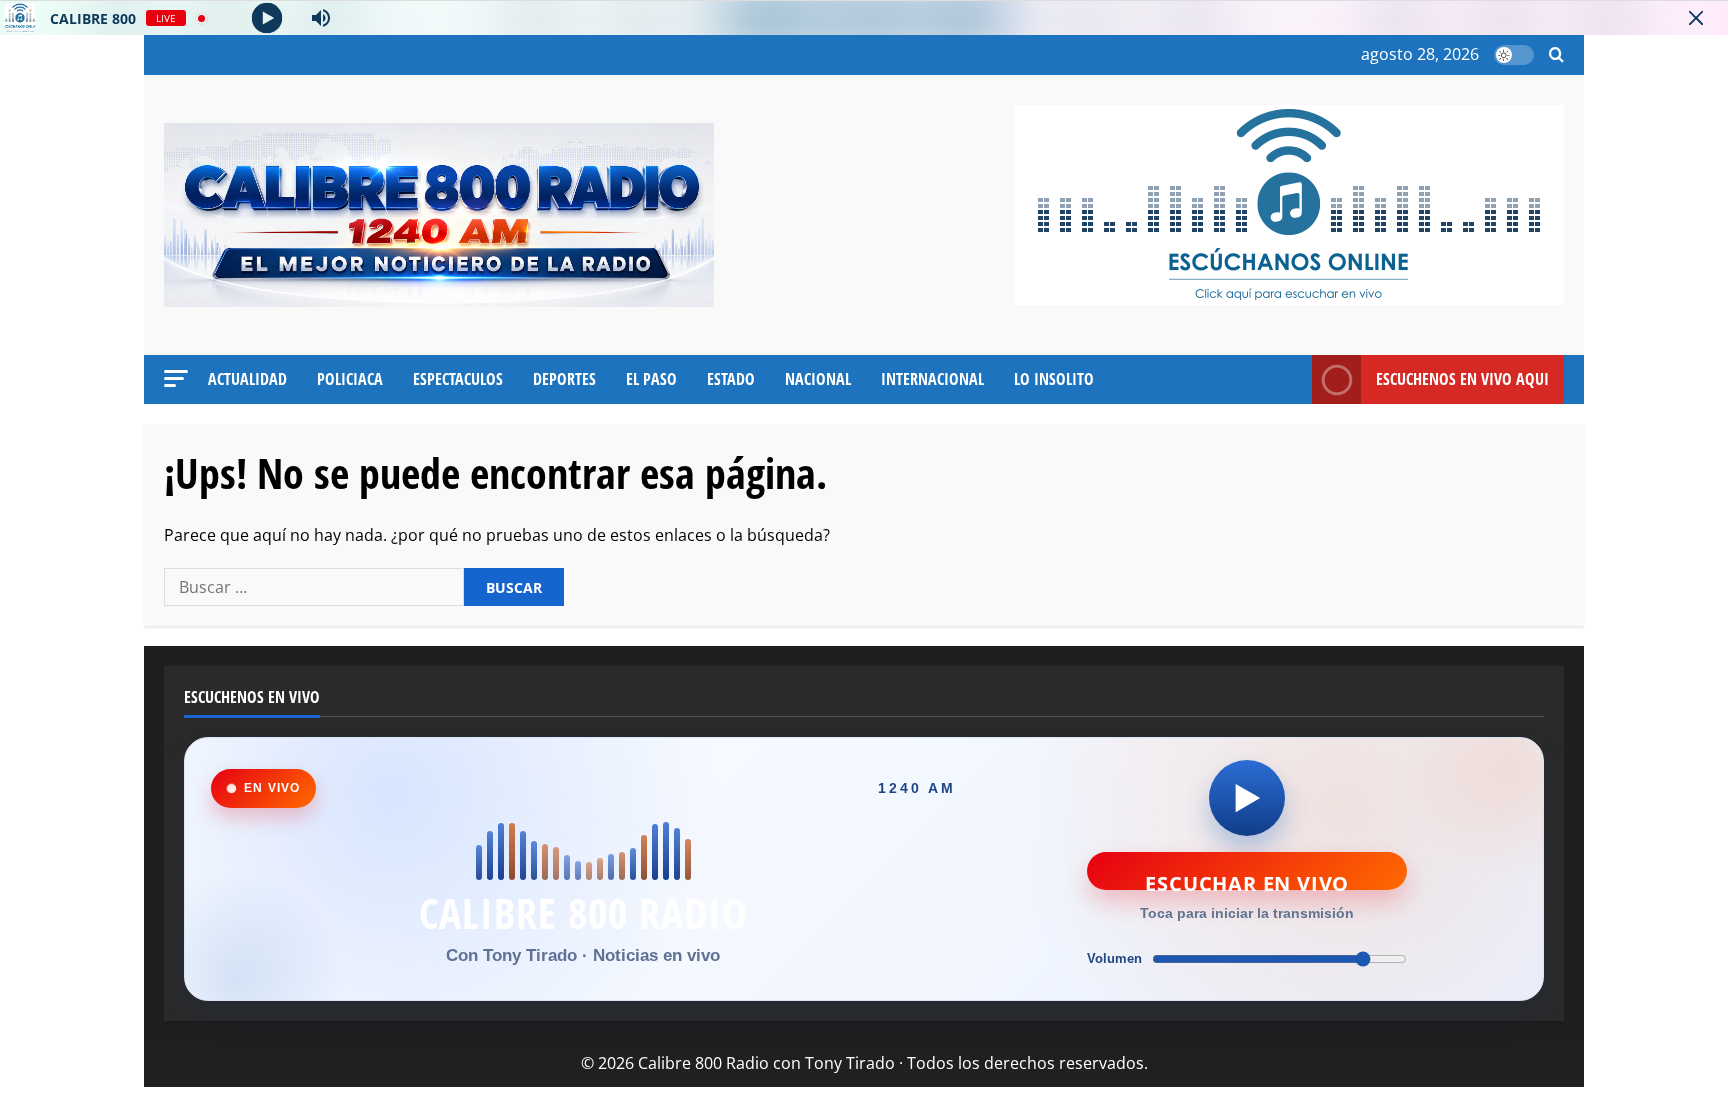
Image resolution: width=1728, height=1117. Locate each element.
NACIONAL (818, 379)
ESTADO (731, 379)
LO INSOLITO (1054, 379)
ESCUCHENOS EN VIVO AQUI (1462, 379)
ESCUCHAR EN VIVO (1247, 880)
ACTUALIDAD (247, 379)
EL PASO (651, 379)
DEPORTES (564, 379)
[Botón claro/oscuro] (1514, 55)
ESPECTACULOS (458, 379)
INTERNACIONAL (932, 379)
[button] (1556, 55)
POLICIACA (350, 379)
